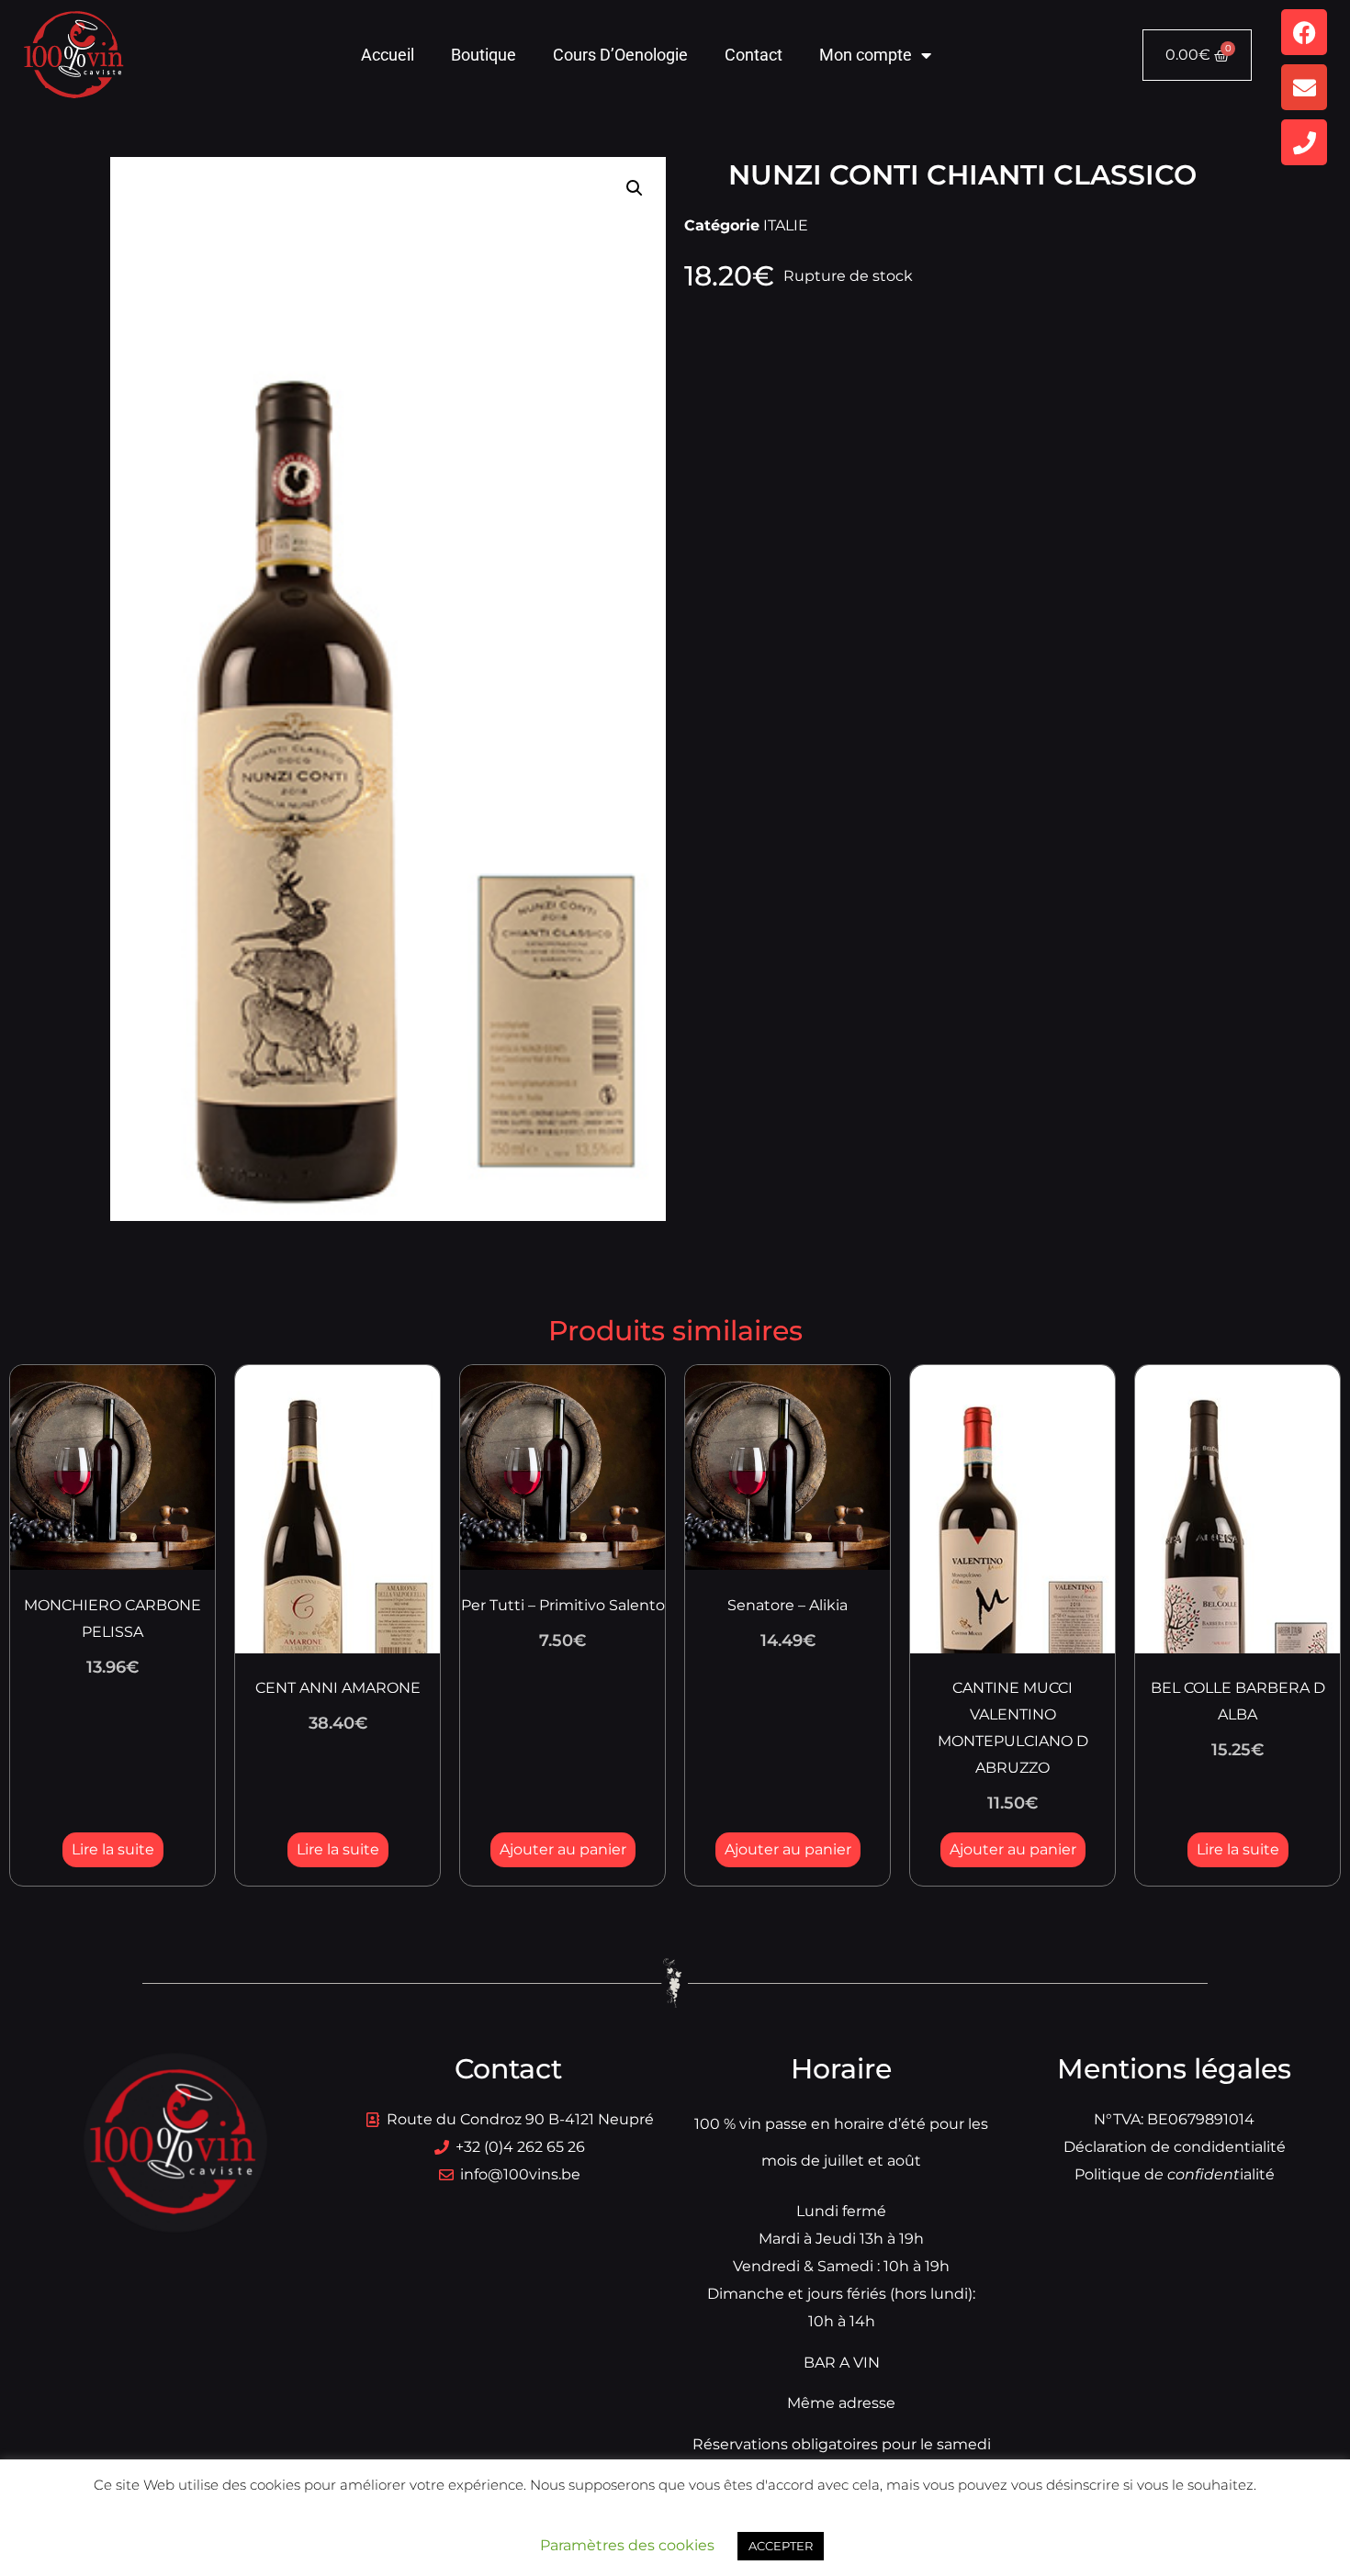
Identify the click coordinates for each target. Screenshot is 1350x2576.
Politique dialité (1175, 2174)
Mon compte (866, 55)
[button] (635, 188)
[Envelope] (1304, 87)
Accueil (388, 55)
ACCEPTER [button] (781, 2546)
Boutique (484, 55)
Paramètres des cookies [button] (627, 2545)
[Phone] (1304, 142)
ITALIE (786, 225)
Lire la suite (113, 1849)
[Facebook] (1304, 32)
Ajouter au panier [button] (563, 1849)
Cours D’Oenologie (620, 55)
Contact (754, 55)
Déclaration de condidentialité (1175, 2147)
